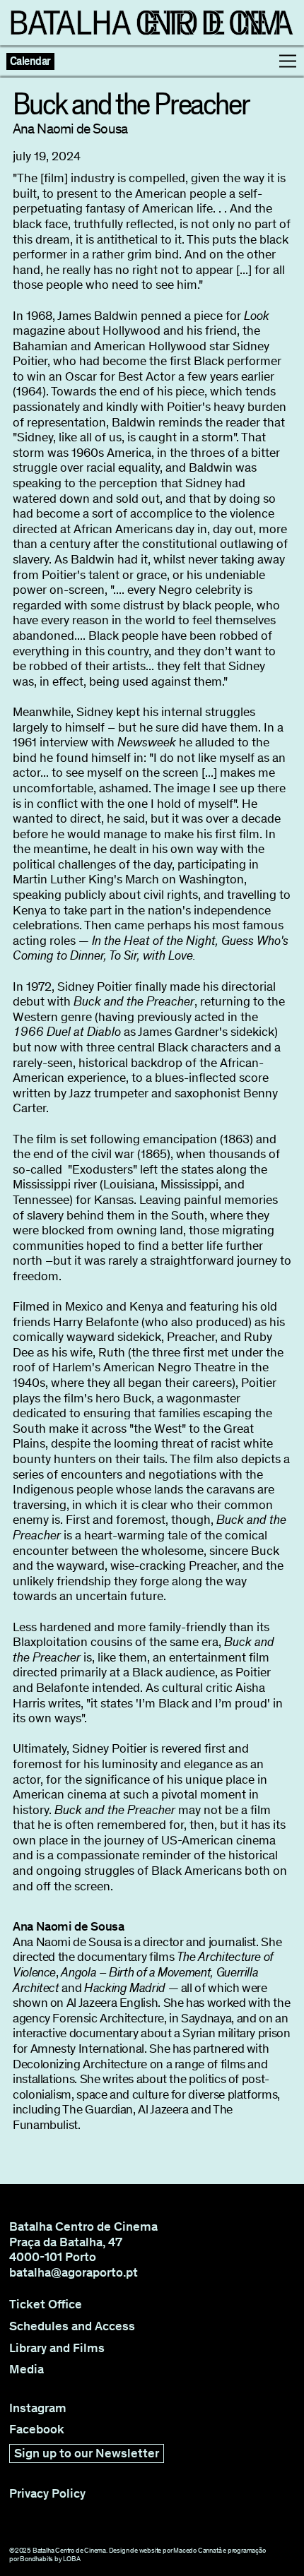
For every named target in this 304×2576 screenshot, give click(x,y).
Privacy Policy (47, 2494)
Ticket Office (46, 2304)
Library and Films (57, 2348)
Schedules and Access (72, 2326)
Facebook (37, 2429)
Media (27, 2369)
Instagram (38, 2408)
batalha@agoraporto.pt (74, 2272)
